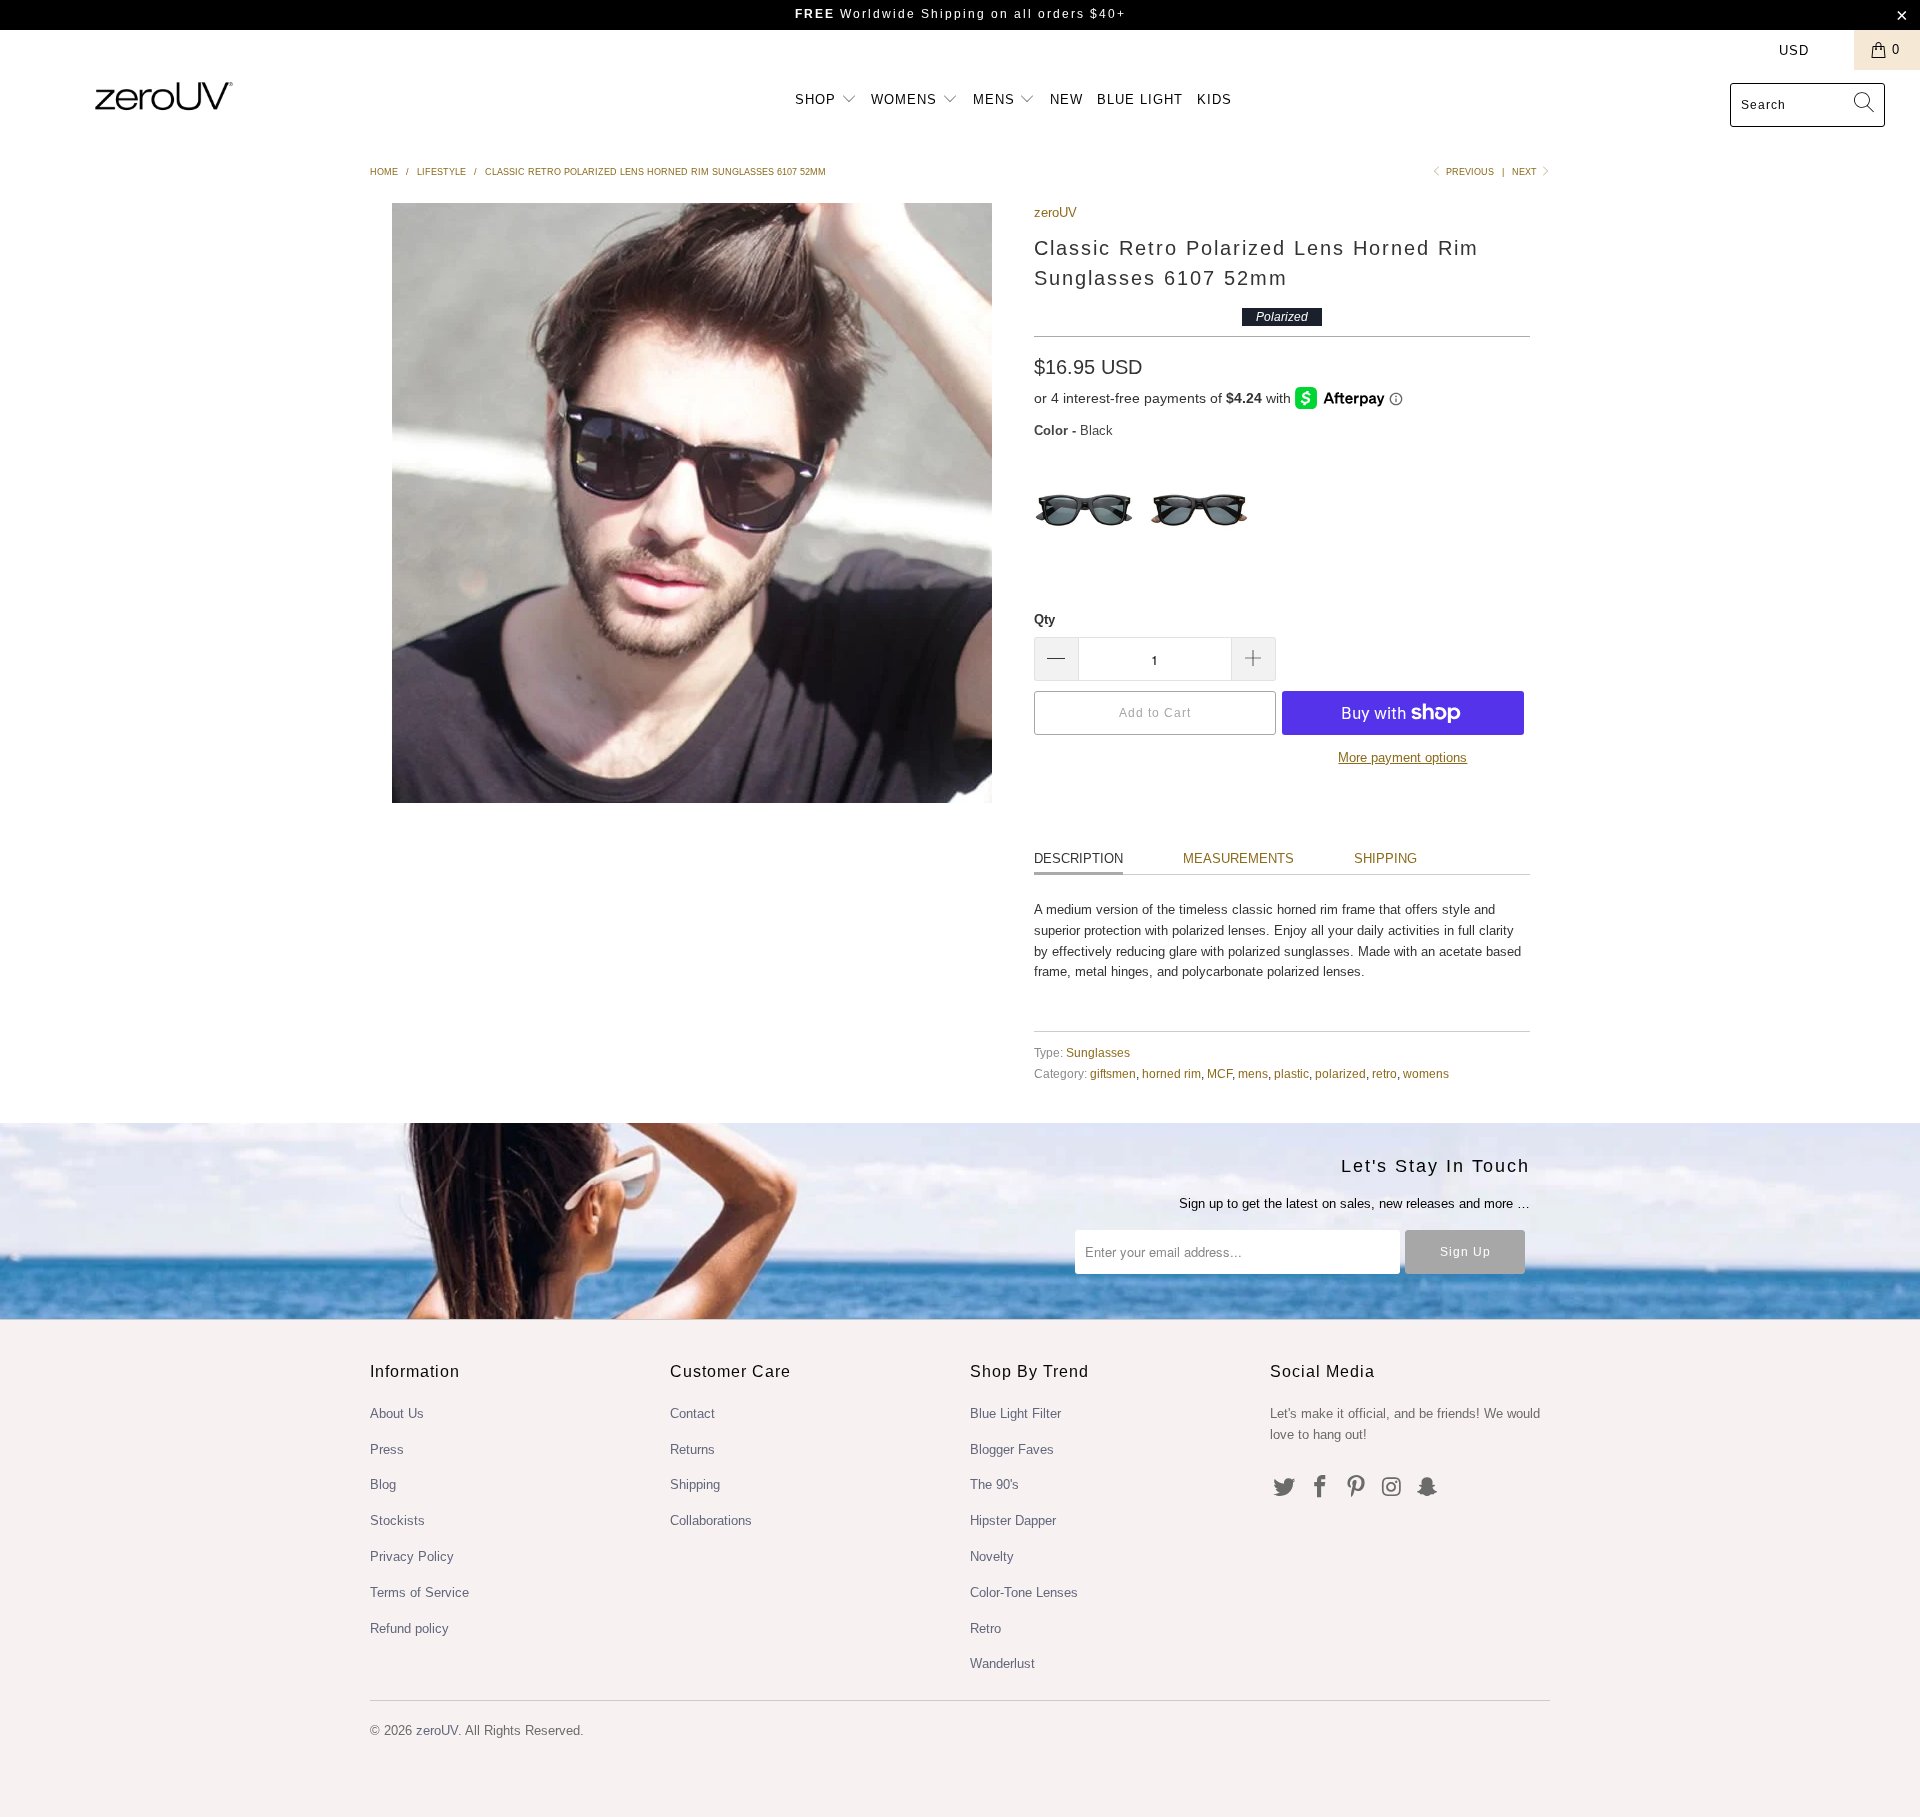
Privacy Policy (412, 1556)
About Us (397, 1413)
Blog (383, 1484)
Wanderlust (1002, 1663)
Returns (692, 1449)
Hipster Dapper (1013, 1520)
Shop (818, 99)
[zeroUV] (163, 95)
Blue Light (1140, 99)
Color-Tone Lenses (1024, 1592)
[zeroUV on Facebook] (1321, 1488)
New (1066, 99)
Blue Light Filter (1015, 1413)
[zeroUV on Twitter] (1285, 1488)
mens (1253, 1073)
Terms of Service (419, 1592)
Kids (1214, 99)
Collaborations (711, 1520)
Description (1078, 858)
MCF (1219, 1073)
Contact (692, 1413)
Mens (996, 99)
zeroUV (1055, 212)
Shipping (1385, 858)
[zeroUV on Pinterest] (1356, 1488)
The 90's (994, 1484)
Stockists (397, 1520)
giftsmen (1113, 1073)
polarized (1340, 1073)
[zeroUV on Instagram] (1392, 1488)
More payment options (1402, 757)
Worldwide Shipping (890, 14)
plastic (1291, 1073)
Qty (1044, 619)
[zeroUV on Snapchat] (1428, 1488)
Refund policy (409, 1628)
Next (1526, 172)
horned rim (1171, 1073)
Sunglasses (1098, 1052)
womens (1426, 1073)
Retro (985, 1628)
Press (387, 1449)
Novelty (992, 1556)
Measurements (1238, 858)
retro (1384, 1073)
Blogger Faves (1012, 1449)
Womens (906, 99)
